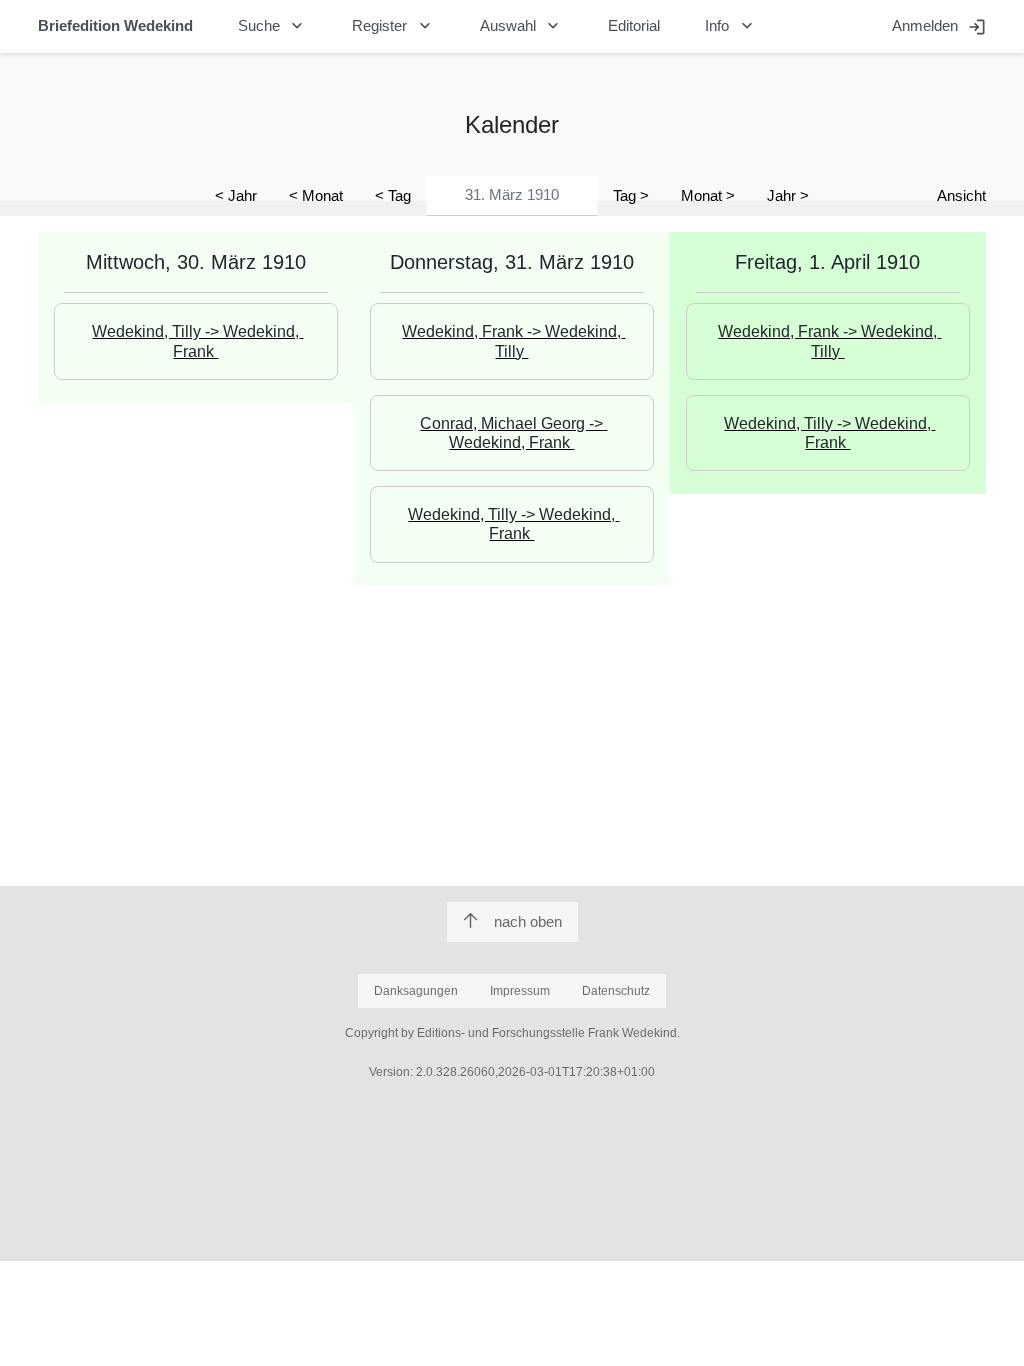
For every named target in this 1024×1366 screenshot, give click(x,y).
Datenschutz (616, 991)
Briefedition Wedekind (115, 25)
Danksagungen (416, 991)
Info (731, 26)
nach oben (528, 921)
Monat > (708, 195)
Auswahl (522, 26)
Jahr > (788, 195)
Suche (273, 26)
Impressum (520, 991)
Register (393, 26)
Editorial (634, 25)
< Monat (316, 195)
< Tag (393, 195)
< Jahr (236, 195)
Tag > (631, 195)
